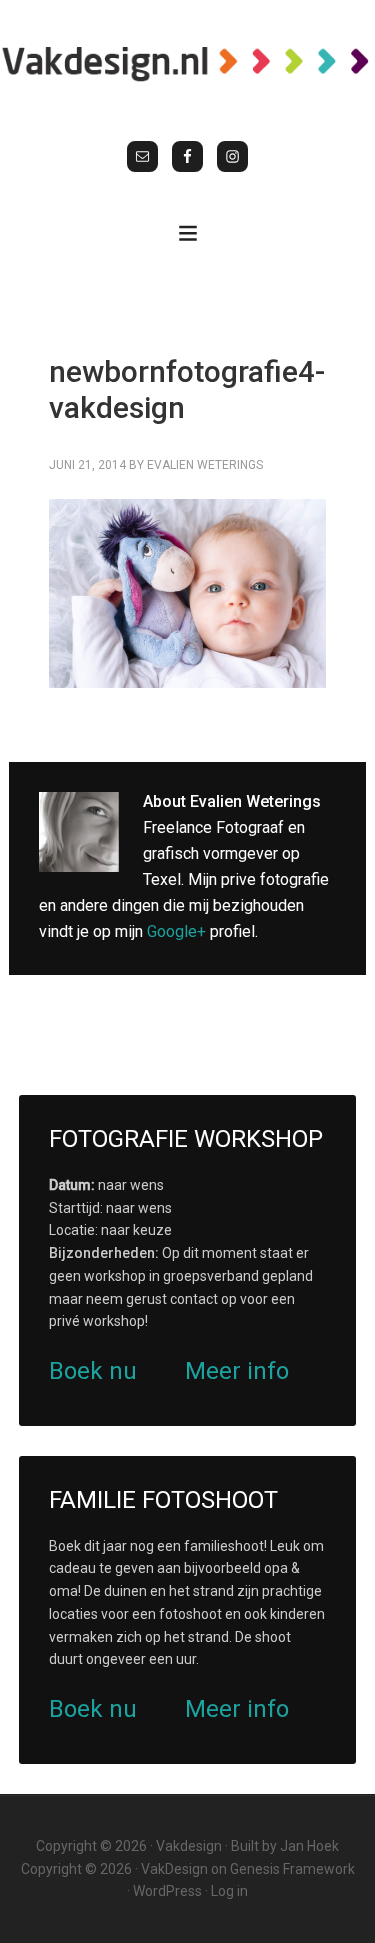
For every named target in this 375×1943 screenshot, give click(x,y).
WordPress (167, 1891)
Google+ (176, 931)
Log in (229, 1891)
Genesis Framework (292, 1869)
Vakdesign (189, 1846)
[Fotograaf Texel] (187, 63)
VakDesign (174, 1869)
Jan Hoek (309, 1846)
